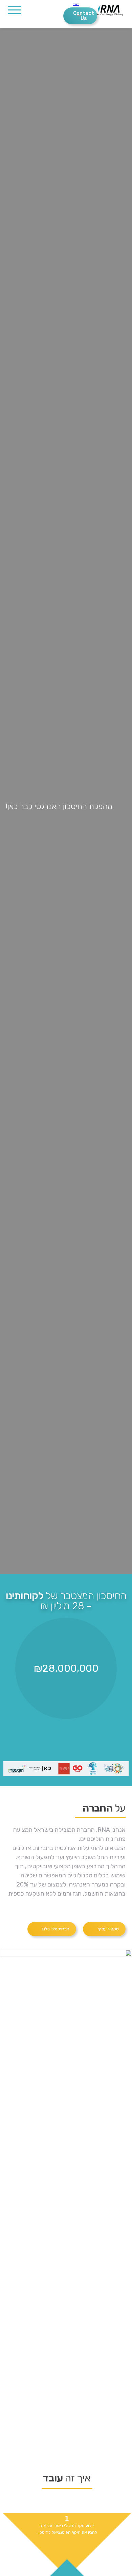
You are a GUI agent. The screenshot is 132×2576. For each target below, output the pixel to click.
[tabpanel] (66, 801)
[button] (104, 1929)
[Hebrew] (67, 5)
